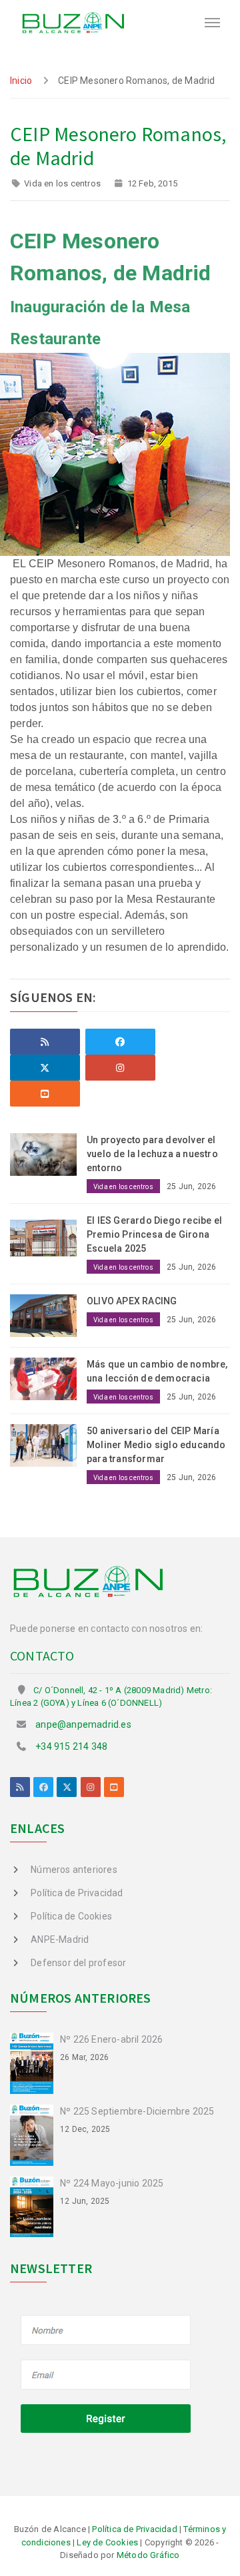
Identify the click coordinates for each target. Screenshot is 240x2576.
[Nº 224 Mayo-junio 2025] (35, 2206)
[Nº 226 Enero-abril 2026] (35, 2062)
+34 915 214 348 (71, 1746)
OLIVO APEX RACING (132, 1301)
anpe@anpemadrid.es (83, 1724)
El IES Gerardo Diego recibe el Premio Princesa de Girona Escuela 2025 (154, 1234)
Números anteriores (74, 1870)
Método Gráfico (148, 2555)
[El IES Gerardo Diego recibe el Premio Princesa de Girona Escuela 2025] (48, 1234)
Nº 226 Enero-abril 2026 (112, 2039)
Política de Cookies (71, 1916)
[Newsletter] (106, 2376)
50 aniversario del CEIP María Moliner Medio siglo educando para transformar (156, 1445)
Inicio (21, 81)
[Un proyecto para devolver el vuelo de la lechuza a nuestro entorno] (48, 1154)
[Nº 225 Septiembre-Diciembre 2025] (35, 2134)
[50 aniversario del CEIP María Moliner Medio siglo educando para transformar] (48, 1444)
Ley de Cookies (107, 2542)
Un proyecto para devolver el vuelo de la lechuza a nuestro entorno (152, 1154)
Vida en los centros (62, 183)
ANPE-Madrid (60, 1939)
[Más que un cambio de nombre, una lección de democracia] (48, 1378)
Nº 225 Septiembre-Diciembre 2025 (137, 2111)
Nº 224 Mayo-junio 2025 (112, 2183)
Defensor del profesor (78, 1963)
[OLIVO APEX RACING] (48, 1315)
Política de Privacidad (77, 1893)
